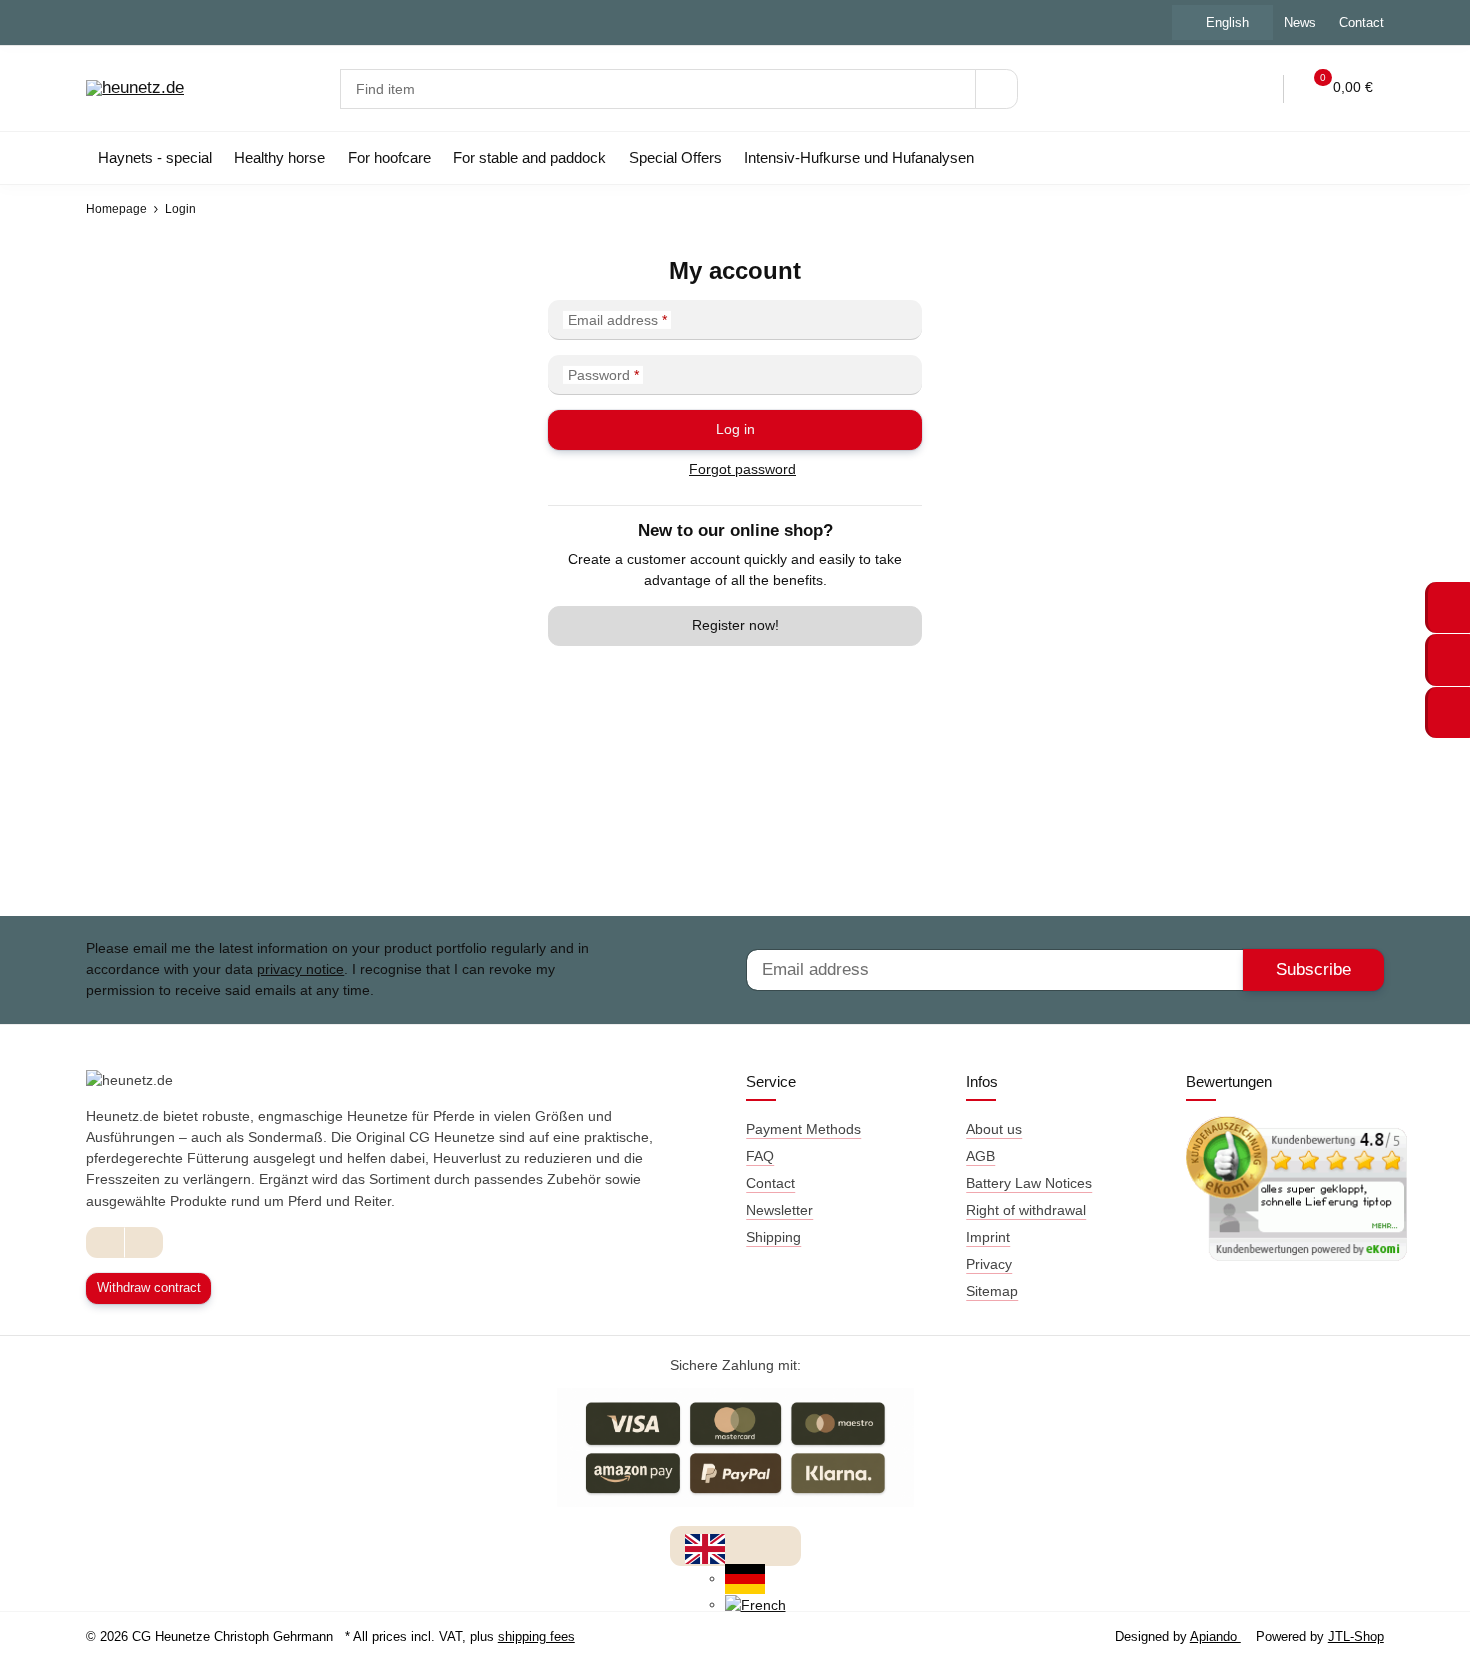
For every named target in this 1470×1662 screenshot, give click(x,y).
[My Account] (1255, 88)
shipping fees (536, 1636)
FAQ (760, 1156)
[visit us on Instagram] (143, 1242)
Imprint (988, 1237)
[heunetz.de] (135, 89)
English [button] (1227, 22)
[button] (1214, 88)
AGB (980, 1156)
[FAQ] (1172, 88)
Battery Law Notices (1029, 1183)
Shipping (773, 1237)
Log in (735, 429)
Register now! (735, 625)
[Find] (996, 89)
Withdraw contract (149, 1287)
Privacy (989, 1264)
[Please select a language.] (705, 1548)
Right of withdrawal (1026, 1210)
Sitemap (992, 1291)
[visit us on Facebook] (105, 1242)
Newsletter (779, 1210)
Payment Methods (803, 1129)
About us (994, 1129)
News (1300, 22)
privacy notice (300, 969)
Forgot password (742, 469)
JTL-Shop (1356, 1636)
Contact (1361, 22)
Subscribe (1313, 969)
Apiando (1215, 1636)
